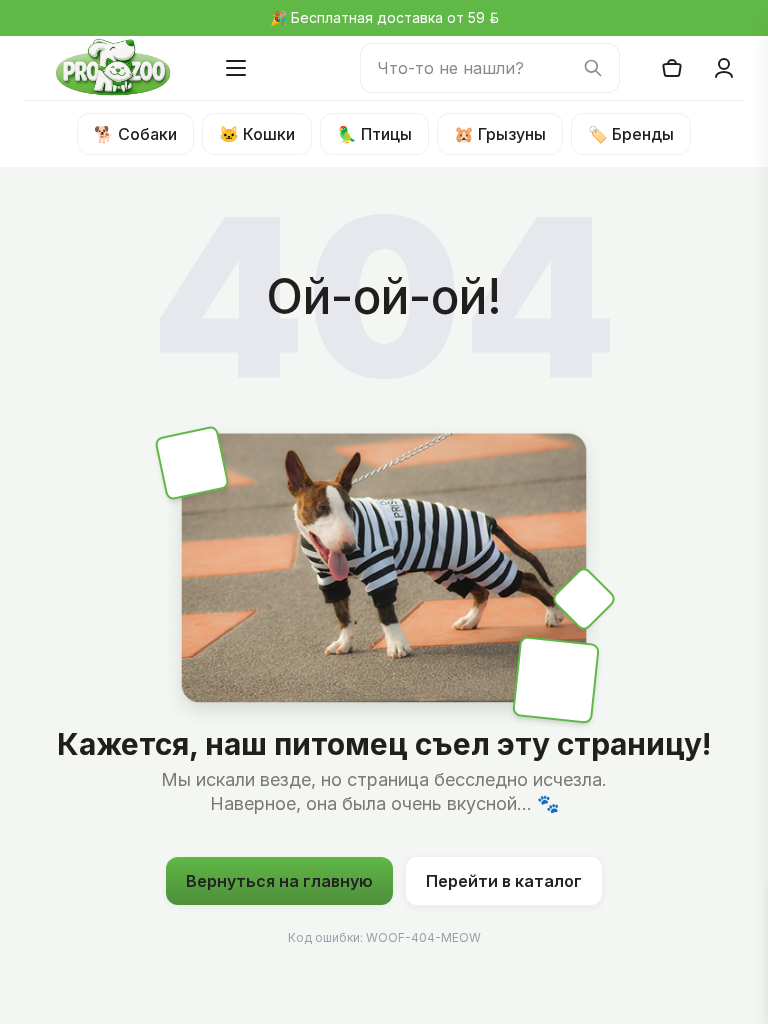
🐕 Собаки (135, 134)
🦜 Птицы (374, 134)
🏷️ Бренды (631, 134)
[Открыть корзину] (672, 68)
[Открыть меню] (236, 68)
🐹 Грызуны (500, 134)
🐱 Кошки (257, 134)
